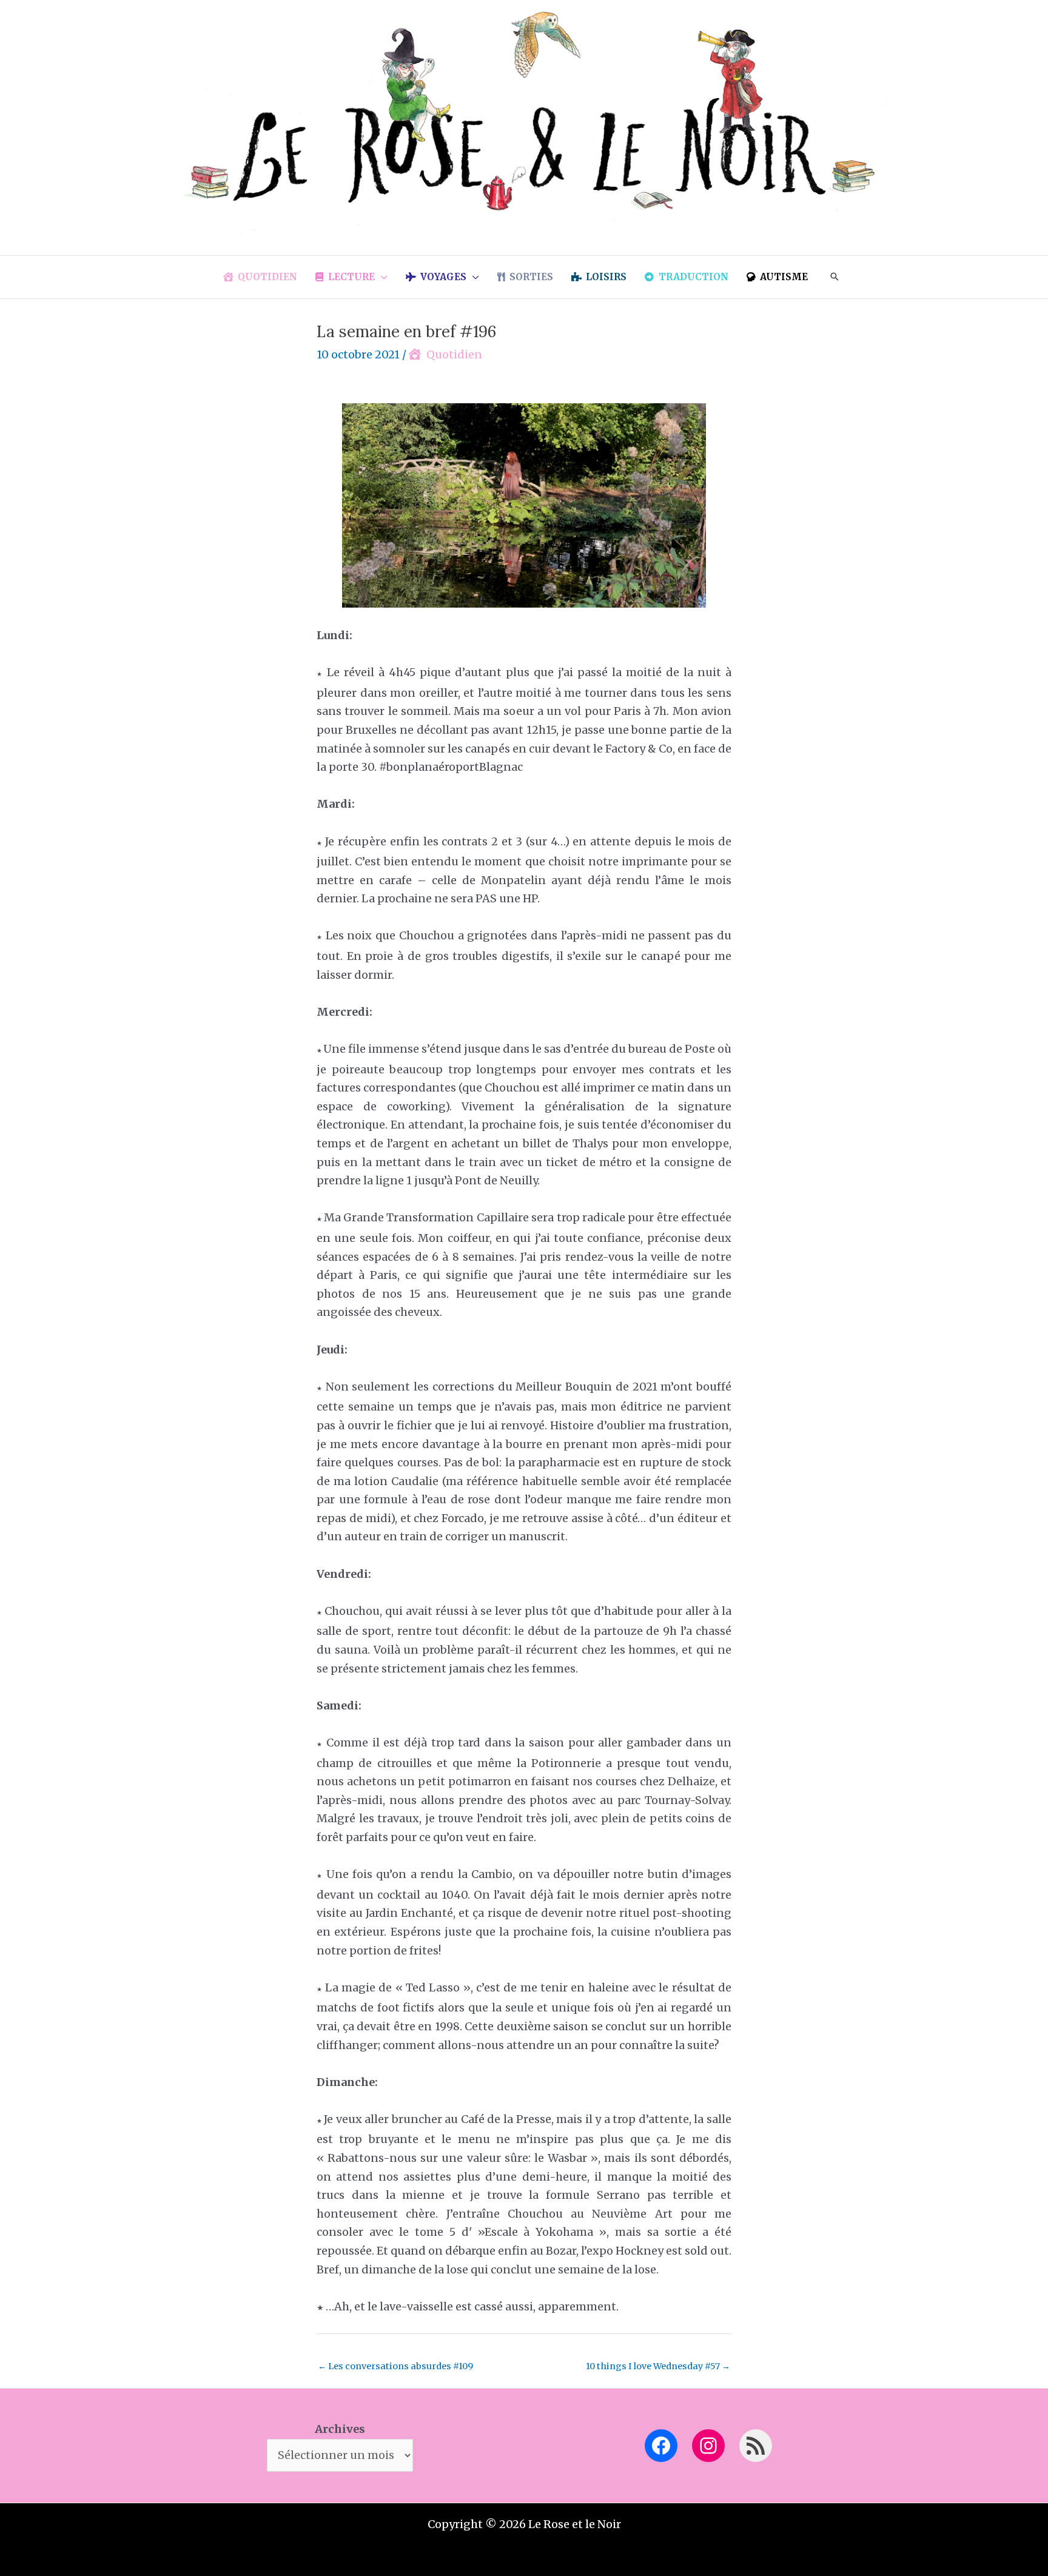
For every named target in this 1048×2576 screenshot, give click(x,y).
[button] (381, 277)
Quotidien (454, 354)
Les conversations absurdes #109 (395, 2366)
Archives (340, 2429)
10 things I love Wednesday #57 (658, 2366)
